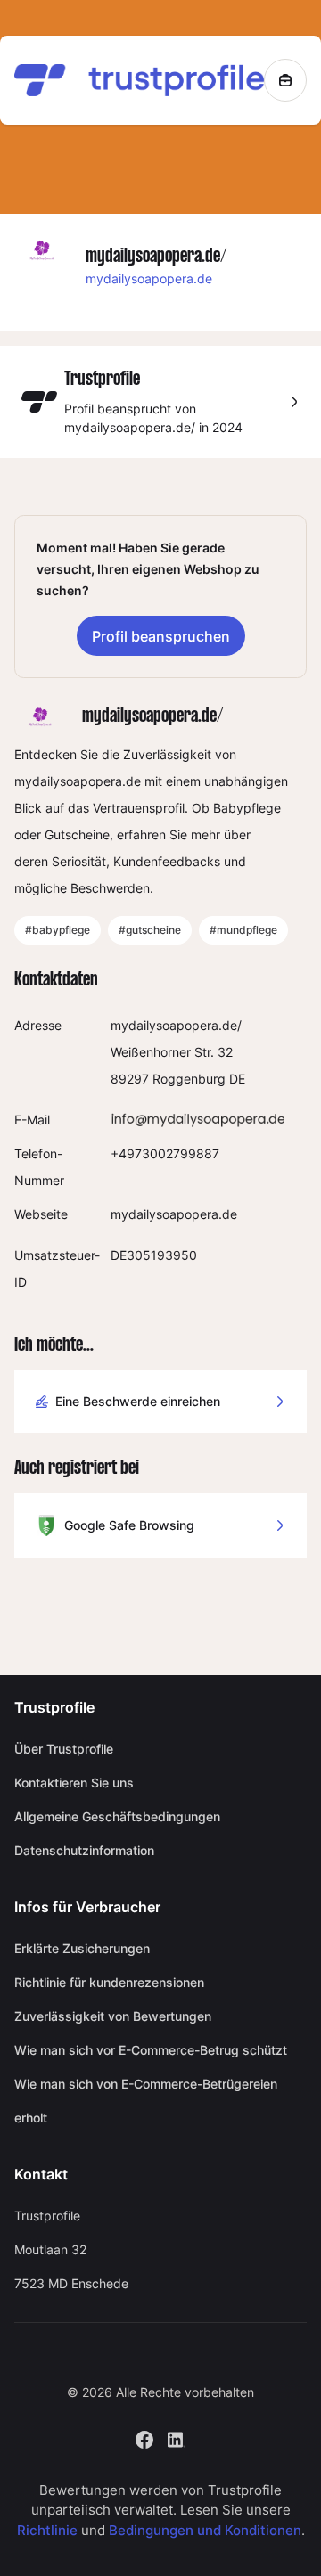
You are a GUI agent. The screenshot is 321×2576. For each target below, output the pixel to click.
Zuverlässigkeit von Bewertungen (113, 2016)
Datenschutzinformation (84, 1850)
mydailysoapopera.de (149, 278)
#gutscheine (150, 930)
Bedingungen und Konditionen (205, 2530)
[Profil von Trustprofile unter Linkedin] (177, 2438)
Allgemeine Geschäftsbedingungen (117, 1816)
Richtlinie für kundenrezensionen (109, 1982)
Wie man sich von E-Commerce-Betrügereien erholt (146, 2101)
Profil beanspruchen (161, 636)
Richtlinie (47, 2530)
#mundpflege (243, 930)
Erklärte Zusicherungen (82, 1948)
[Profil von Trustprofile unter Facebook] (144, 2438)
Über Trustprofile (64, 1749)
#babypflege (58, 930)
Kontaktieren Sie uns (74, 1783)
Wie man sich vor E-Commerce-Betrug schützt (151, 2050)
